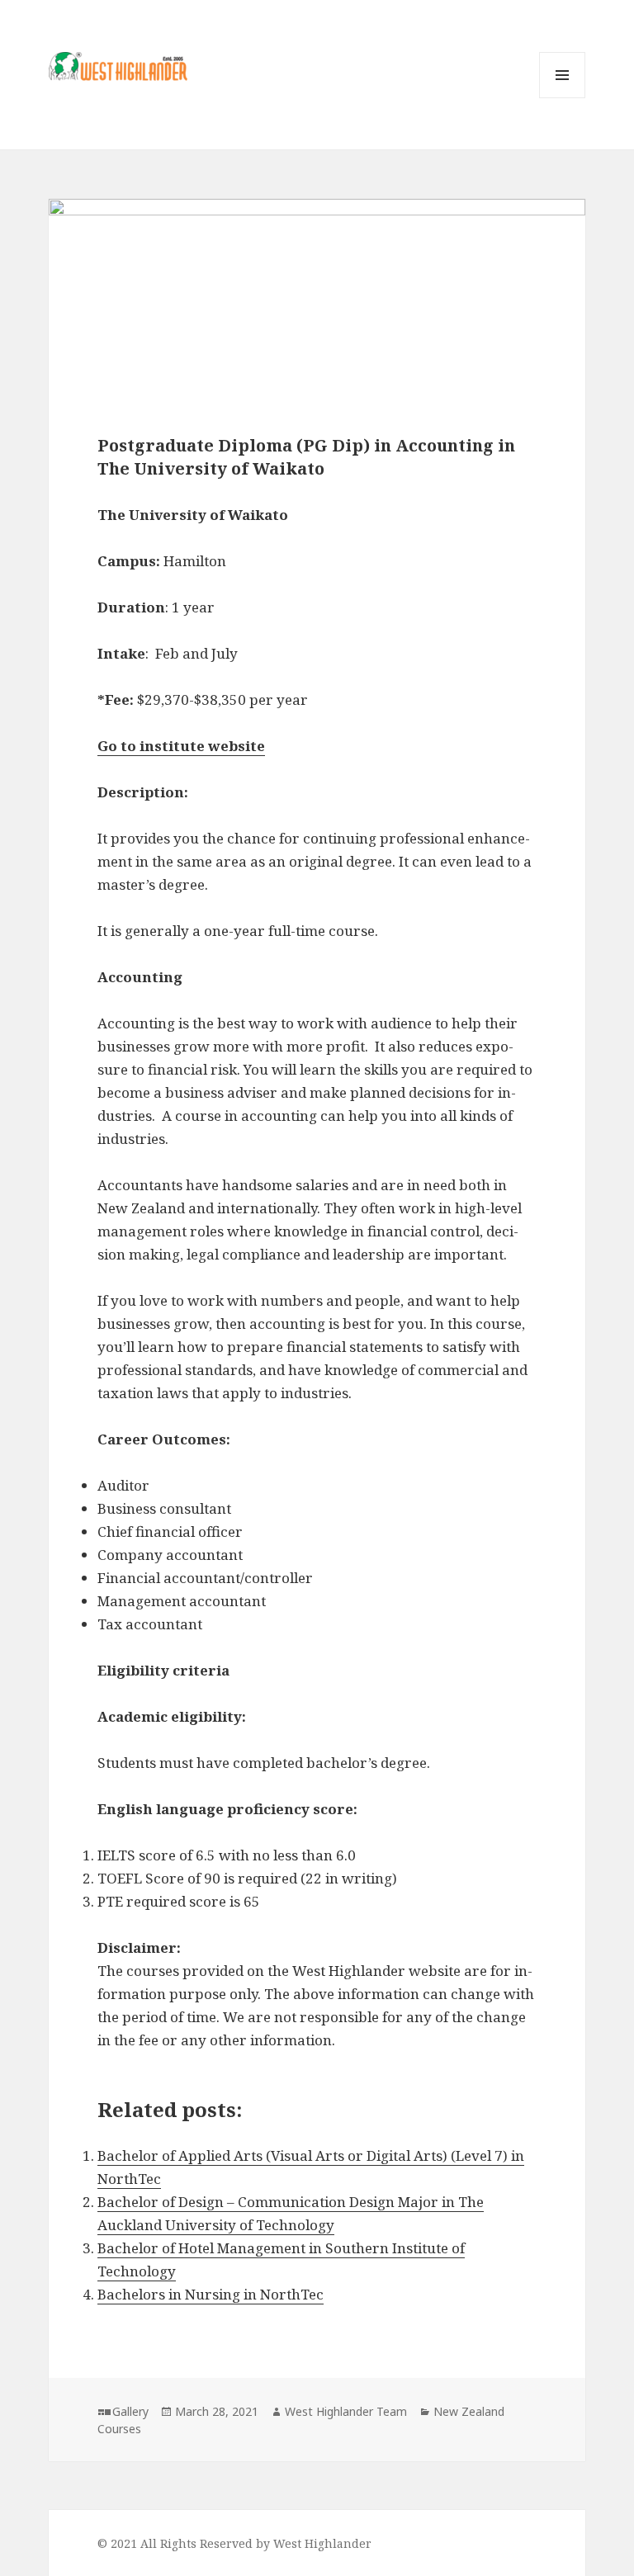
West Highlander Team (346, 2411)
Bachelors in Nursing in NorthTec (211, 2294)
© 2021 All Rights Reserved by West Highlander (234, 2543)
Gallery (130, 2411)
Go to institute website (181, 746)
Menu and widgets (563, 98)
